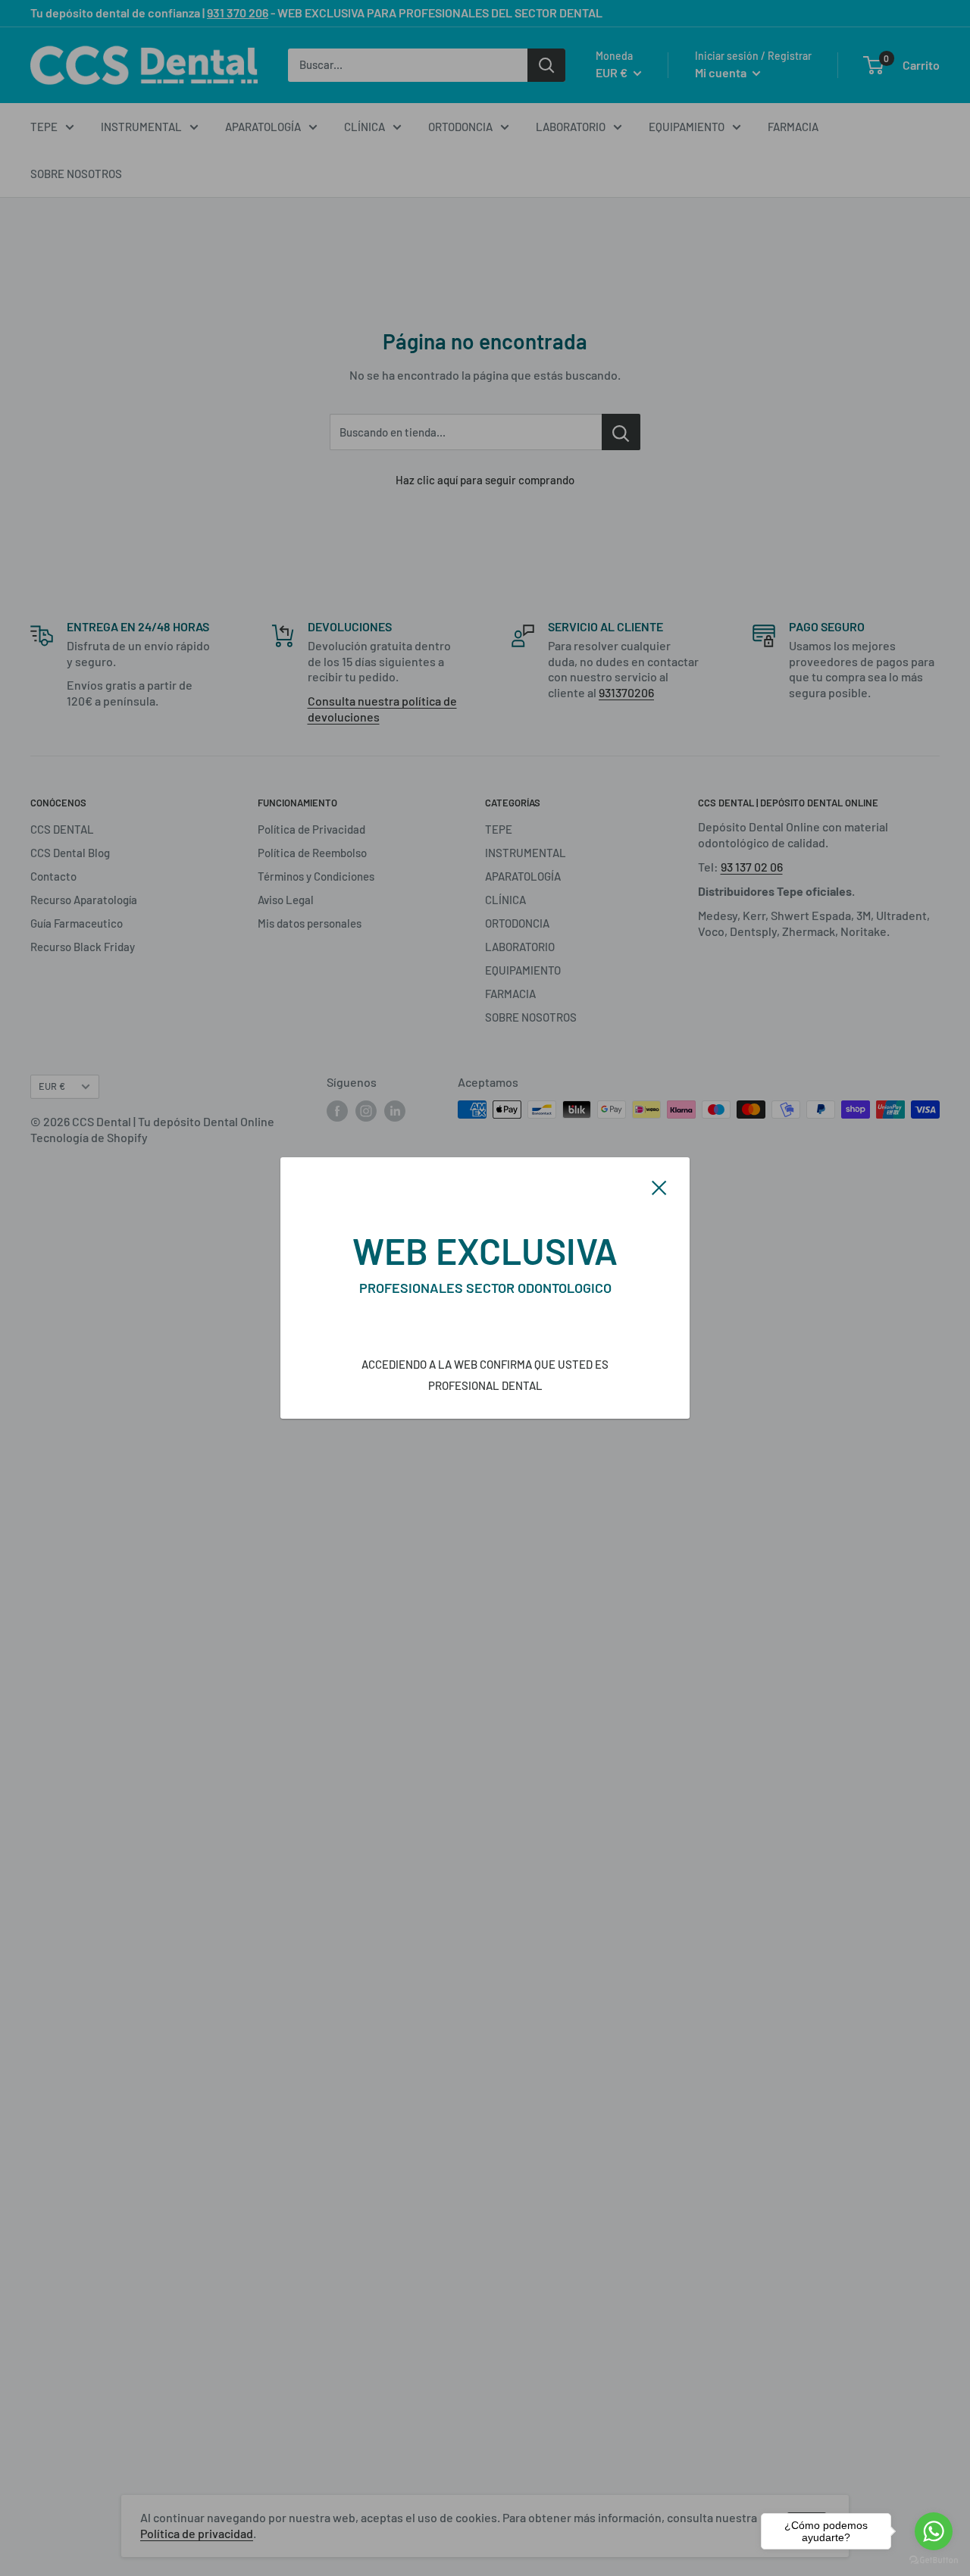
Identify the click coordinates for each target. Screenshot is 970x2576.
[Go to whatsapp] (934, 2531)
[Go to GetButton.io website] (934, 2560)
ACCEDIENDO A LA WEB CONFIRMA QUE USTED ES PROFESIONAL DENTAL (485, 1375)
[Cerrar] (659, 1186)
